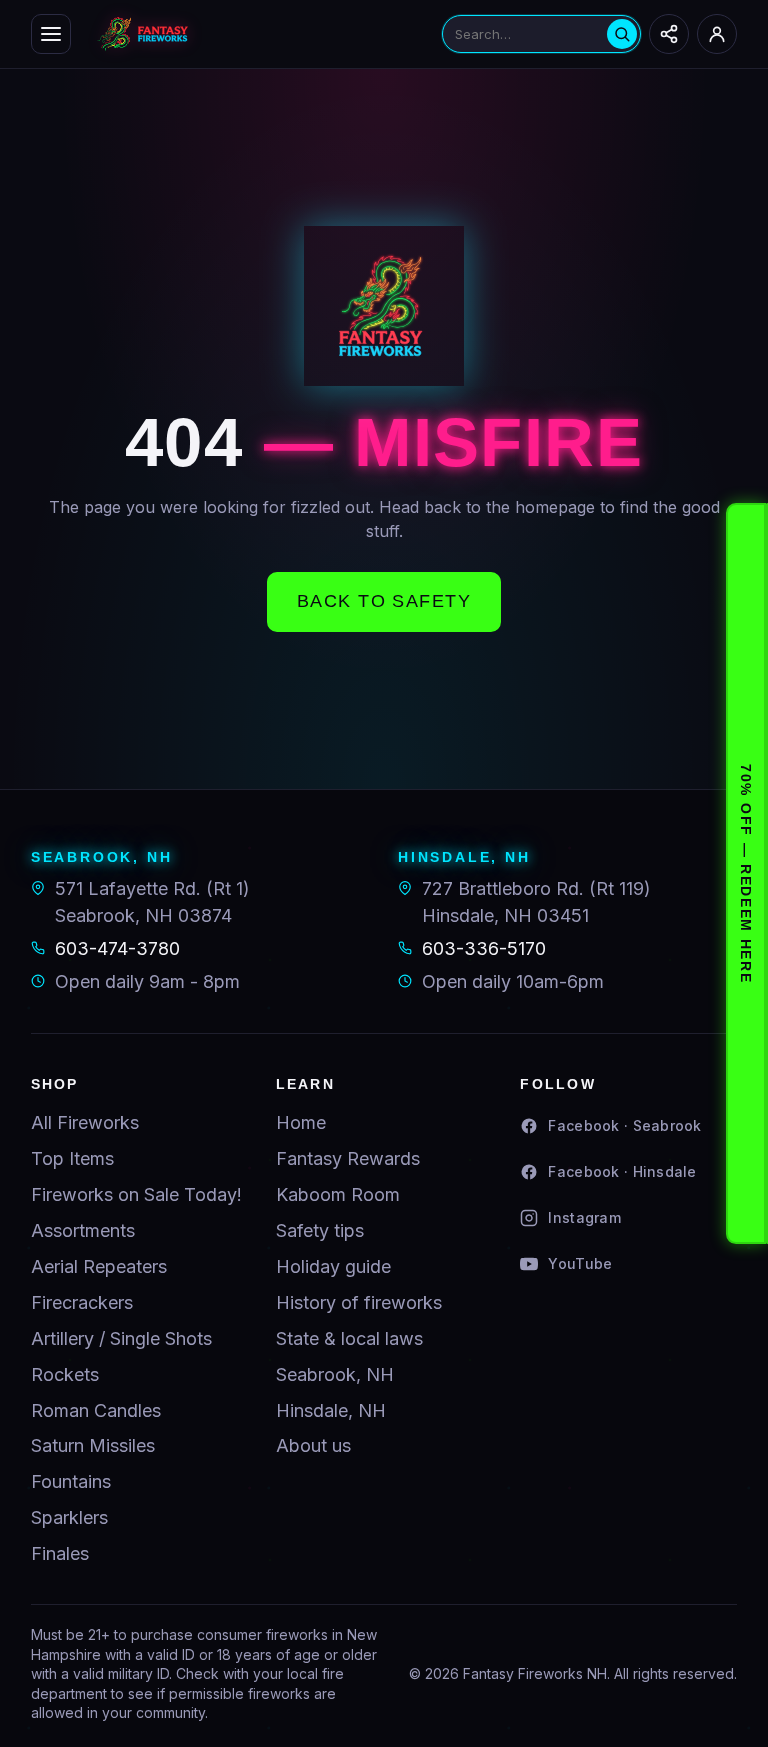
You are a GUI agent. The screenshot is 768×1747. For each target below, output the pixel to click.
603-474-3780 (117, 948)
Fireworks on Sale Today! (136, 1194)
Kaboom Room (338, 1194)
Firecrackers (82, 1302)
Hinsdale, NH (331, 1410)
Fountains (71, 1481)
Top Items (72, 1158)
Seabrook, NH (335, 1374)
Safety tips (320, 1230)
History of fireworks (359, 1302)
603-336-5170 (484, 948)
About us (313, 1445)
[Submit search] (622, 34)
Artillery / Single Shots (121, 1338)
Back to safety (384, 601)
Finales (60, 1553)
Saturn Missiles (93, 1445)
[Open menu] (51, 34)
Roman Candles (96, 1410)
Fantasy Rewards (348, 1158)
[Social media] (669, 34)
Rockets (65, 1374)
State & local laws (349, 1338)
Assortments (83, 1230)
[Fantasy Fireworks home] (256, 34)
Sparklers (69, 1517)
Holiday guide (333, 1266)
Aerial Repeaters (99, 1266)
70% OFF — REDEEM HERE (746, 873)
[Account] (717, 34)
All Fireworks (85, 1122)
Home (301, 1122)
